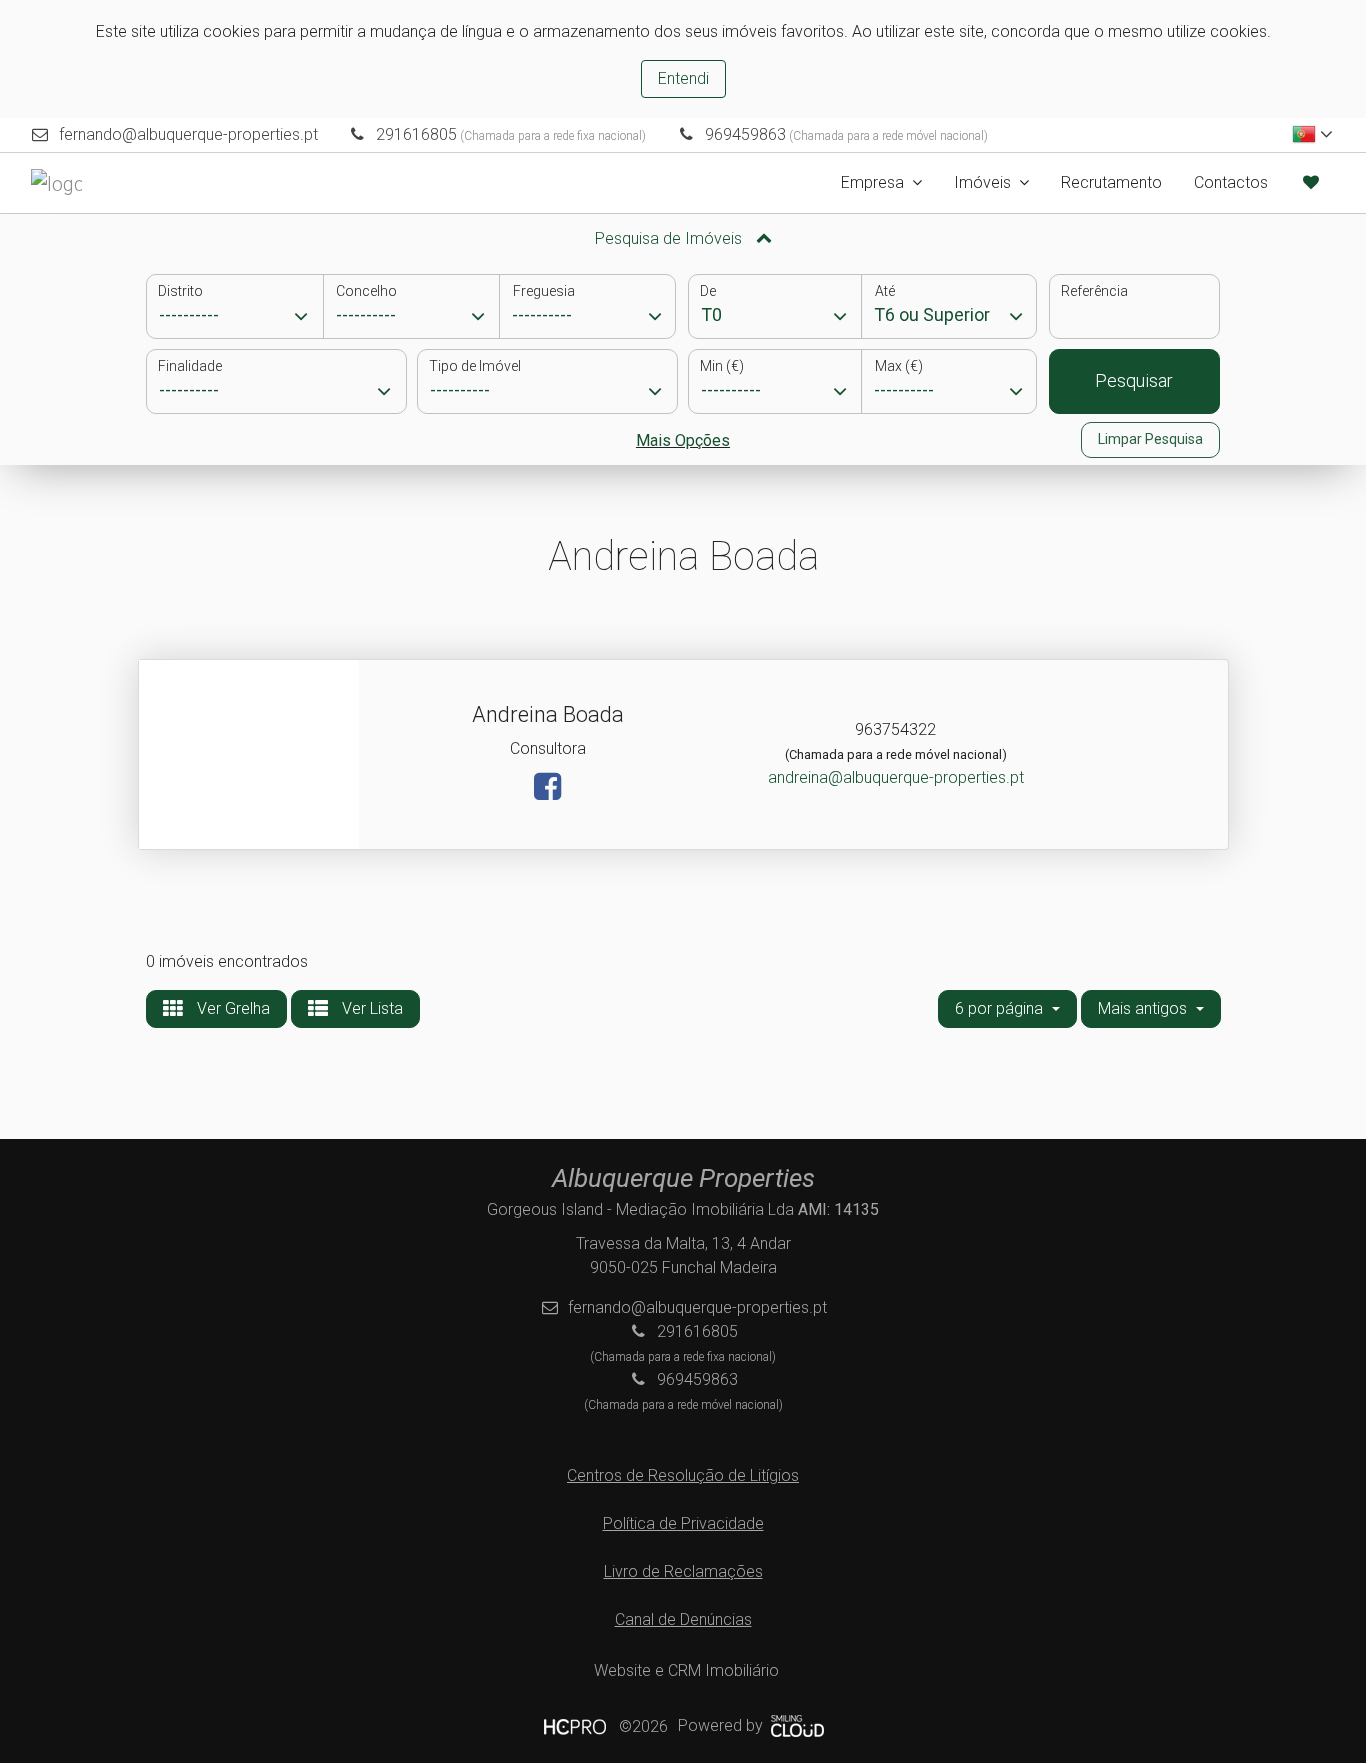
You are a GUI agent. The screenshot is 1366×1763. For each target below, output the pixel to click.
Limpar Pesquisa (1150, 439)
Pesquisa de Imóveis (670, 238)
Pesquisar (1134, 380)
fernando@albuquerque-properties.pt (188, 134)
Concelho (366, 291)
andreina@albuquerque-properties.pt (896, 777)
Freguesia (544, 291)
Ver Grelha (231, 1008)
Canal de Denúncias (683, 1619)
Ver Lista (370, 1008)
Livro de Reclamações (683, 1571)
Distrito (180, 291)
